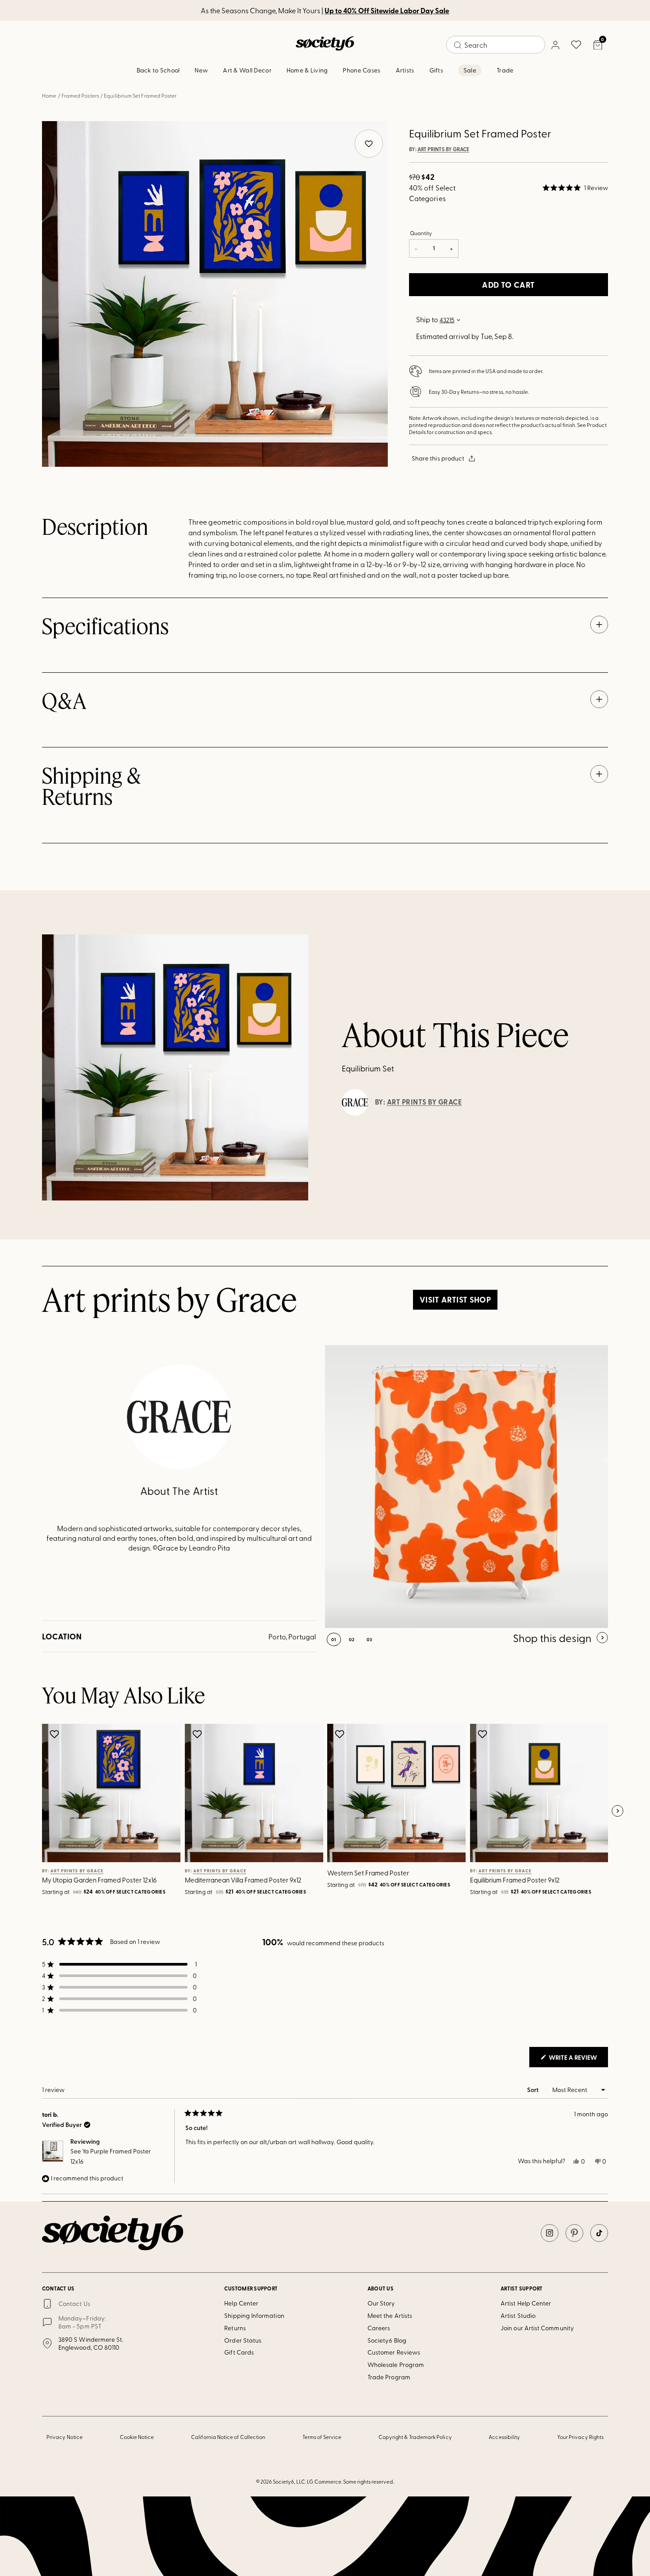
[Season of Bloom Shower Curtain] (466, 1486)
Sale (470, 70)
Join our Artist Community (537, 2328)
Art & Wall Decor (247, 70)
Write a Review (578, 2060)
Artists (405, 70)
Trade (505, 70)
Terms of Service (322, 2437)
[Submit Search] (458, 45)
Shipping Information (254, 2315)
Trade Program (389, 2377)
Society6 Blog (387, 2340)
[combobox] (496, 45)
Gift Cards (239, 2352)
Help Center (241, 2303)
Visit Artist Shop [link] (455, 1299)
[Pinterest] (574, 2233)
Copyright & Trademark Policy (415, 2437)
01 (334, 1639)
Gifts (436, 70)
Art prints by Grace (443, 149)
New (201, 70)
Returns (235, 2328)
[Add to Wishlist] (55, 1734)
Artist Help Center (526, 2303)
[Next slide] (617, 1811)
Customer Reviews (394, 2352)
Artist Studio (518, 2315)
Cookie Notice (137, 2437)
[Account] (555, 45)
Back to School (158, 70)
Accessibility (504, 2437)
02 (352, 1639)
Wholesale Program (396, 2365)
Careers (379, 2328)
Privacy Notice (65, 2437)
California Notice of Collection (228, 2437)
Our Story (381, 2303)
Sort (533, 2090)
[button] (575, 188)
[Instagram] (550, 2233)
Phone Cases (361, 70)
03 (369, 1639)
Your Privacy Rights (580, 2437)
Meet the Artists (390, 2315)
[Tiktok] (599, 2233)
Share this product (438, 458)
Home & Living (307, 70)
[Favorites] (576, 45)
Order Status (243, 2340)
